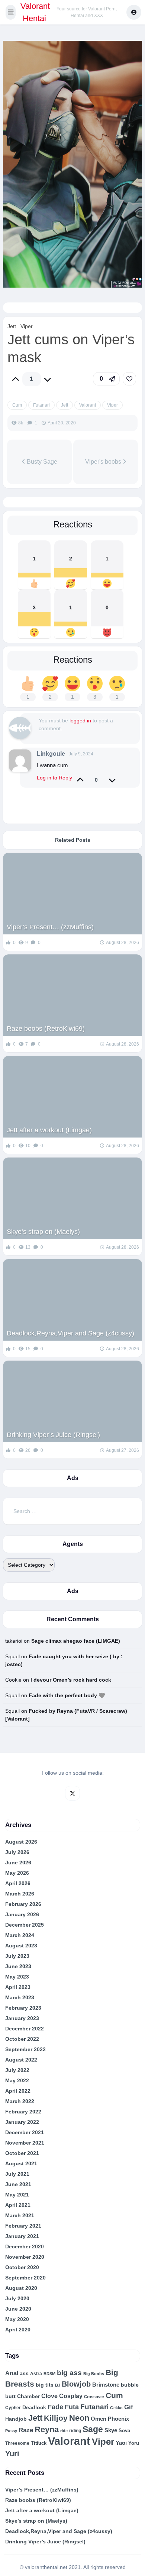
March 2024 (20, 1935)
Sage (93, 2429)
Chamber (28, 2396)
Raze (26, 2430)
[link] (129, 379)
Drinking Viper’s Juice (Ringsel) (53, 1435)
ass (24, 2373)
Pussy (11, 2431)
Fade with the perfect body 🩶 (67, 1695)
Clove (49, 2396)
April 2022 (18, 2091)
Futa (72, 2407)
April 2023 (18, 1987)
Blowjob (76, 2384)
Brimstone (106, 2385)
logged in (80, 721)
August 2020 (21, 2288)
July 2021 (17, 2174)
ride (64, 2431)
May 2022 (17, 2080)
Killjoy (56, 2418)
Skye (111, 2430)
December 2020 (25, 2246)
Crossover (94, 2397)
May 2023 (17, 1977)
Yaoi (121, 2443)
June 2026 (18, 1863)
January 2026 (22, 1914)
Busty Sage (41, 462)
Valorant (88, 405)
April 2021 (18, 2205)
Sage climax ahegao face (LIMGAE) (76, 1641)
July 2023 (17, 1956)
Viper (27, 326)
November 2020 (25, 2257)
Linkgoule (51, 754)
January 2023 (22, 2018)
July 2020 (17, 2298)
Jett (12, 326)
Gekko (116, 2408)
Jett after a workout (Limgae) (49, 1130)
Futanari (41, 405)
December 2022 (25, 2029)
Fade (55, 2407)
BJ (58, 2385)
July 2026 (17, 1852)
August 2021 (21, 2163)
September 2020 (25, 2278)
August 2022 (21, 2060)
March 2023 (20, 1997)
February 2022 (23, 2112)
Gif (129, 2407)
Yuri (12, 2454)
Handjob (16, 2419)
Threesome (17, 2443)
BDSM (49, 2374)
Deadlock (34, 2407)
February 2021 (23, 2226)
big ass (69, 2373)
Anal (12, 2373)
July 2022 (17, 2070)
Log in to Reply (54, 778)
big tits (45, 2385)
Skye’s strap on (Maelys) (43, 1232)
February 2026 (23, 1904)
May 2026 (17, 1873)
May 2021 (17, 2195)
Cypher (13, 2408)
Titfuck (39, 2443)
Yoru (134, 2443)
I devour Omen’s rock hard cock (71, 1680)
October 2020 (22, 2267)
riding (75, 2431)
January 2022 (22, 2122)
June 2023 (18, 1966)
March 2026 (20, 1894)
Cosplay (71, 2396)
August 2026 (21, 1842)
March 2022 (20, 2101)
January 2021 (22, 2236)
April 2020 (18, 2330)
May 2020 (17, 2319)
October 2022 (22, 2039)
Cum (17, 405)
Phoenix (118, 2419)
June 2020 (18, 2309)
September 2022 (25, 2049)
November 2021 (25, 2143)
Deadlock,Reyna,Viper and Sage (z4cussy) (70, 1333)
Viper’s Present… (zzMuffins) (50, 927)
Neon (79, 2418)
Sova (124, 2431)
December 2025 (25, 1925)
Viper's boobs (104, 462)
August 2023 (21, 1946)
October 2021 (22, 2153)
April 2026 (18, 1883)
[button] (11, 12)
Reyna (47, 2429)
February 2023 (23, 2008)
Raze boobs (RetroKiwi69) (46, 1029)
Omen (99, 2419)
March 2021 (20, 2215)
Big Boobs (94, 2374)
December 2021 (25, 2132)
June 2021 (18, 2184)
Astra (36, 2373)
